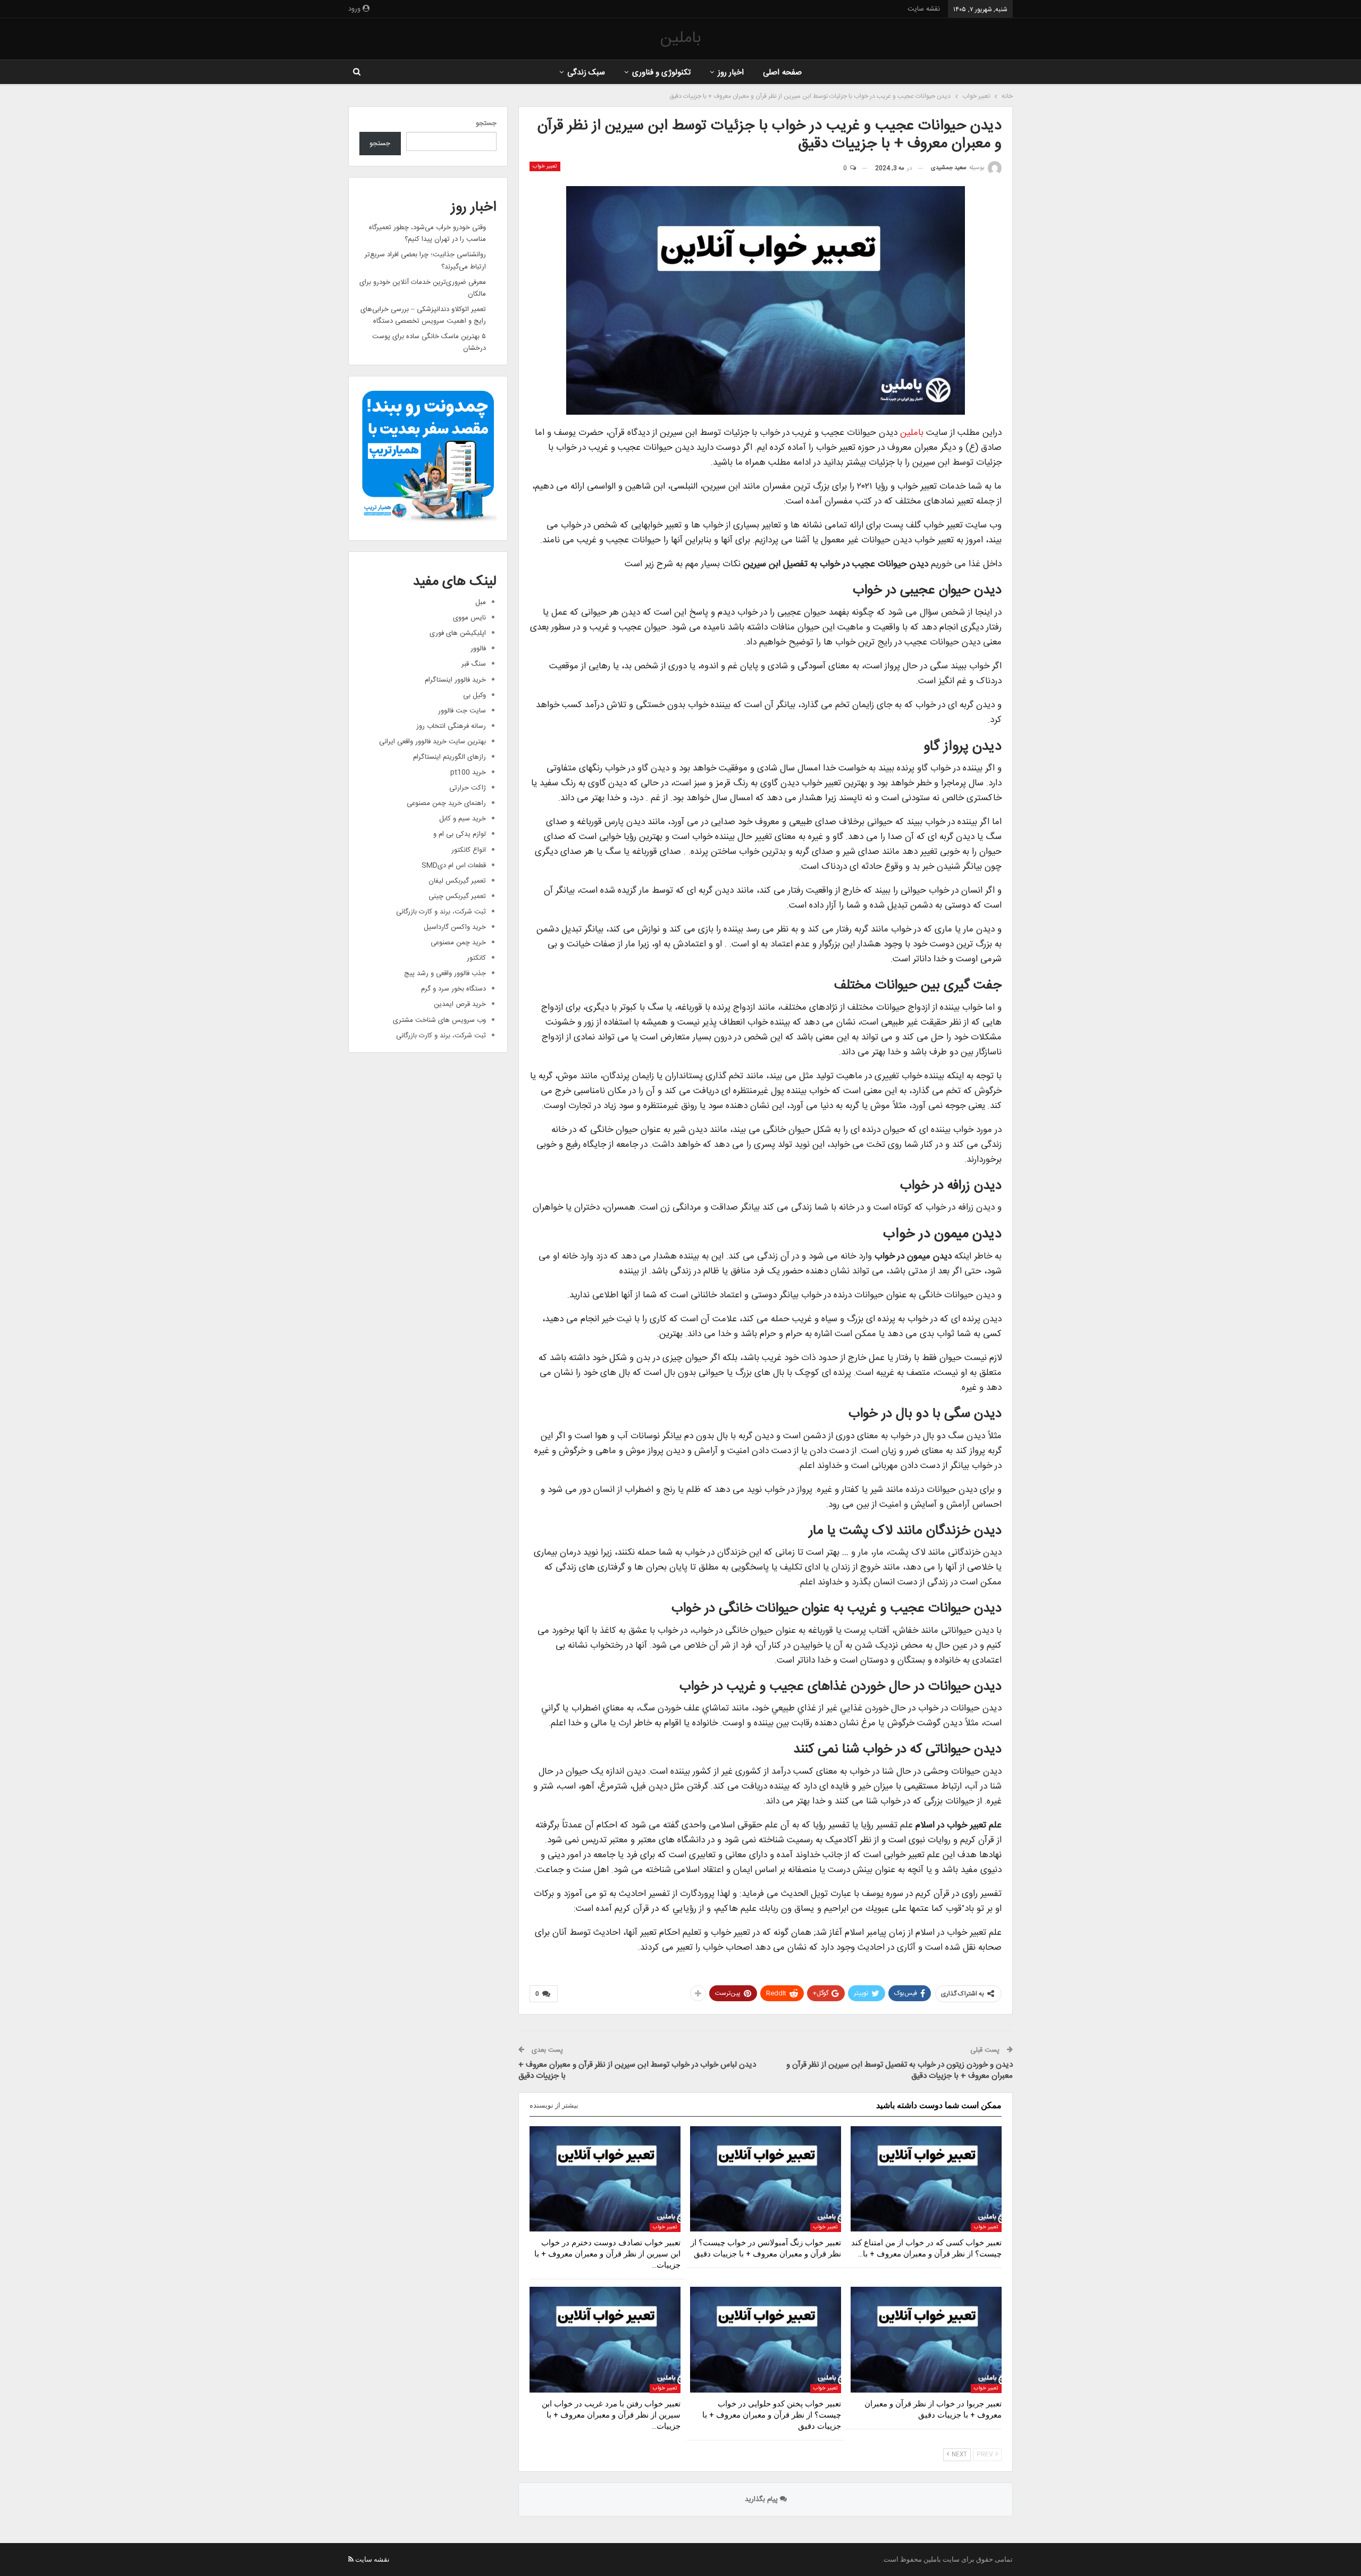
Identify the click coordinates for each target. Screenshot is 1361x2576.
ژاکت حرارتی (468, 788)
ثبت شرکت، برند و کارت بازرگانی (441, 912)
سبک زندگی (586, 73)
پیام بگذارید (762, 2499)
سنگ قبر (474, 664)
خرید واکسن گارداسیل (455, 927)
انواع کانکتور (469, 850)
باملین (680, 39)
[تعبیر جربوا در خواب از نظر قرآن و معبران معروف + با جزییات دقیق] (926, 2340)
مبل (481, 602)
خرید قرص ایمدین (460, 1004)
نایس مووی (469, 618)
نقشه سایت (924, 9)
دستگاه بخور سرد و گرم (453, 989)
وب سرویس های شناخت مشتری (439, 1020)
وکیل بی (474, 695)
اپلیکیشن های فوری (458, 633)
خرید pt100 (468, 773)
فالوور (478, 649)
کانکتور (476, 958)
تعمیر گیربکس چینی (457, 896)
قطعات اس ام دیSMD (454, 866)
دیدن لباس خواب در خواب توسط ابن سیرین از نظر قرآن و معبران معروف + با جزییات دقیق (637, 2070)
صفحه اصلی (782, 73)
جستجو (486, 123)
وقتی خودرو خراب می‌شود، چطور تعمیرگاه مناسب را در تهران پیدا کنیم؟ (427, 233)
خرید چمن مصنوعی (458, 943)
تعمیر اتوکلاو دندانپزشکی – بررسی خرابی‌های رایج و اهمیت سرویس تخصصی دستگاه (423, 315)
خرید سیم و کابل (463, 819)
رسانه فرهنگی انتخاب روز (451, 726)
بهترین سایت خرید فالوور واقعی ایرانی (432, 742)
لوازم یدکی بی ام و (460, 834)
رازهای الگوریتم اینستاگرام (450, 757)
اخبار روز (731, 73)
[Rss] (351, 2559)
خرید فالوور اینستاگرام (455, 680)
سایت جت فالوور (462, 711)
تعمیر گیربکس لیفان (457, 881)
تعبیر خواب (545, 166)
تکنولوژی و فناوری (662, 73)
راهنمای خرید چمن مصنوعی (446, 803)
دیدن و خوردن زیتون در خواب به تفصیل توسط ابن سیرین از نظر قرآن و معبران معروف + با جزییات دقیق (900, 2070)
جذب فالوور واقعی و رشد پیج (445, 974)
